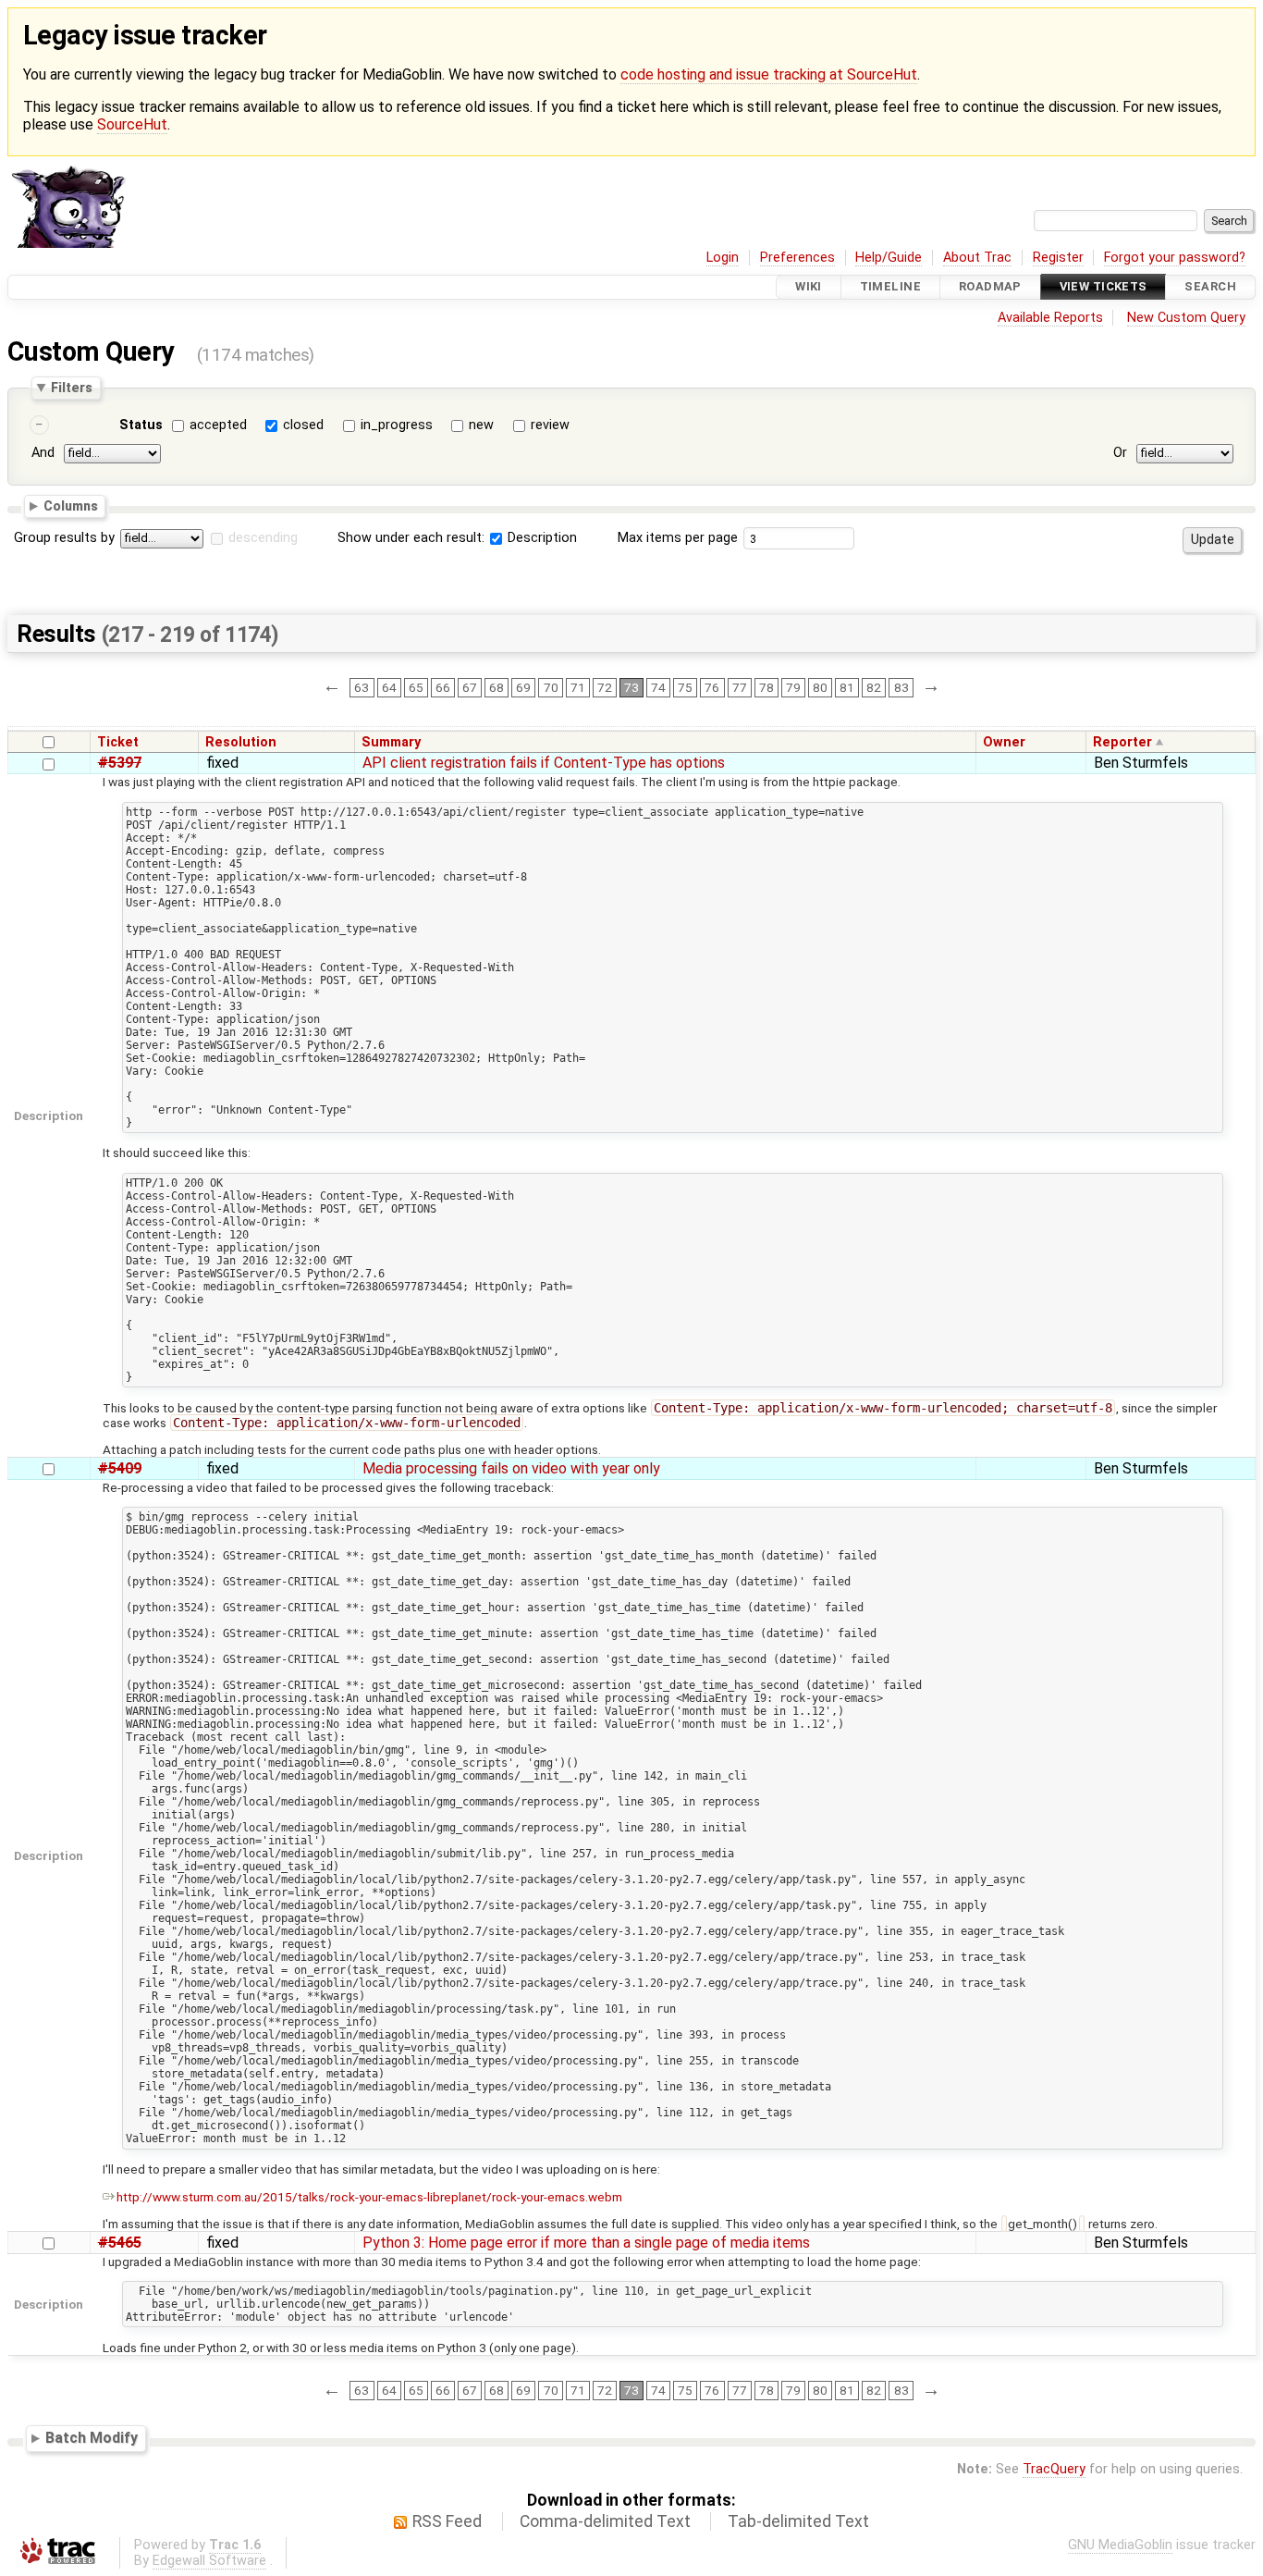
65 (416, 687)
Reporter (1122, 742)
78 (766, 687)
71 (578, 687)
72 (605, 687)
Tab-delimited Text (798, 2521)
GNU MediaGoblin (1120, 2545)
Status (141, 425)
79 (793, 687)
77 (740, 687)
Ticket (118, 742)
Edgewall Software (209, 2561)
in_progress (397, 425)
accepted (218, 425)
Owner (1004, 742)
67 (470, 687)
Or (1120, 454)
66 (443, 687)
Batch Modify (92, 2438)
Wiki (809, 287)
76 (712, 687)
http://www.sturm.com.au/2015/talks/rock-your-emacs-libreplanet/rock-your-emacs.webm (369, 2197)
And (43, 454)
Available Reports (1050, 318)
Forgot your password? (1175, 258)
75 (685, 687)
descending (263, 538)
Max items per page (678, 538)
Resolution (241, 742)
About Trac (977, 258)
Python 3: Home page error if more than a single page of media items (586, 2243)
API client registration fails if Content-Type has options (544, 763)
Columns (71, 506)
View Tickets (1104, 287)
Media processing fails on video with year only (511, 1468)
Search (1210, 287)
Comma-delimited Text (605, 2521)
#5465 (120, 2243)
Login (723, 258)
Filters (72, 388)
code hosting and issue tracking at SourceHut (769, 74)
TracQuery (1054, 2469)
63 (362, 687)
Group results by (64, 538)
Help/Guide (889, 258)
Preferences (797, 258)
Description (540, 538)
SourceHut (132, 124)
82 (874, 687)
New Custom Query (1186, 318)
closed (303, 425)
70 (551, 687)
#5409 (120, 1468)
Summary (391, 742)
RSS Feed (447, 2521)
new (481, 425)
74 (658, 687)
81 (847, 687)
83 (901, 687)
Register (1058, 258)
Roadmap (990, 287)
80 (820, 687)
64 (389, 687)
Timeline (890, 287)
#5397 (120, 763)
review (550, 425)
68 (497, 687)
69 (523, 687)
